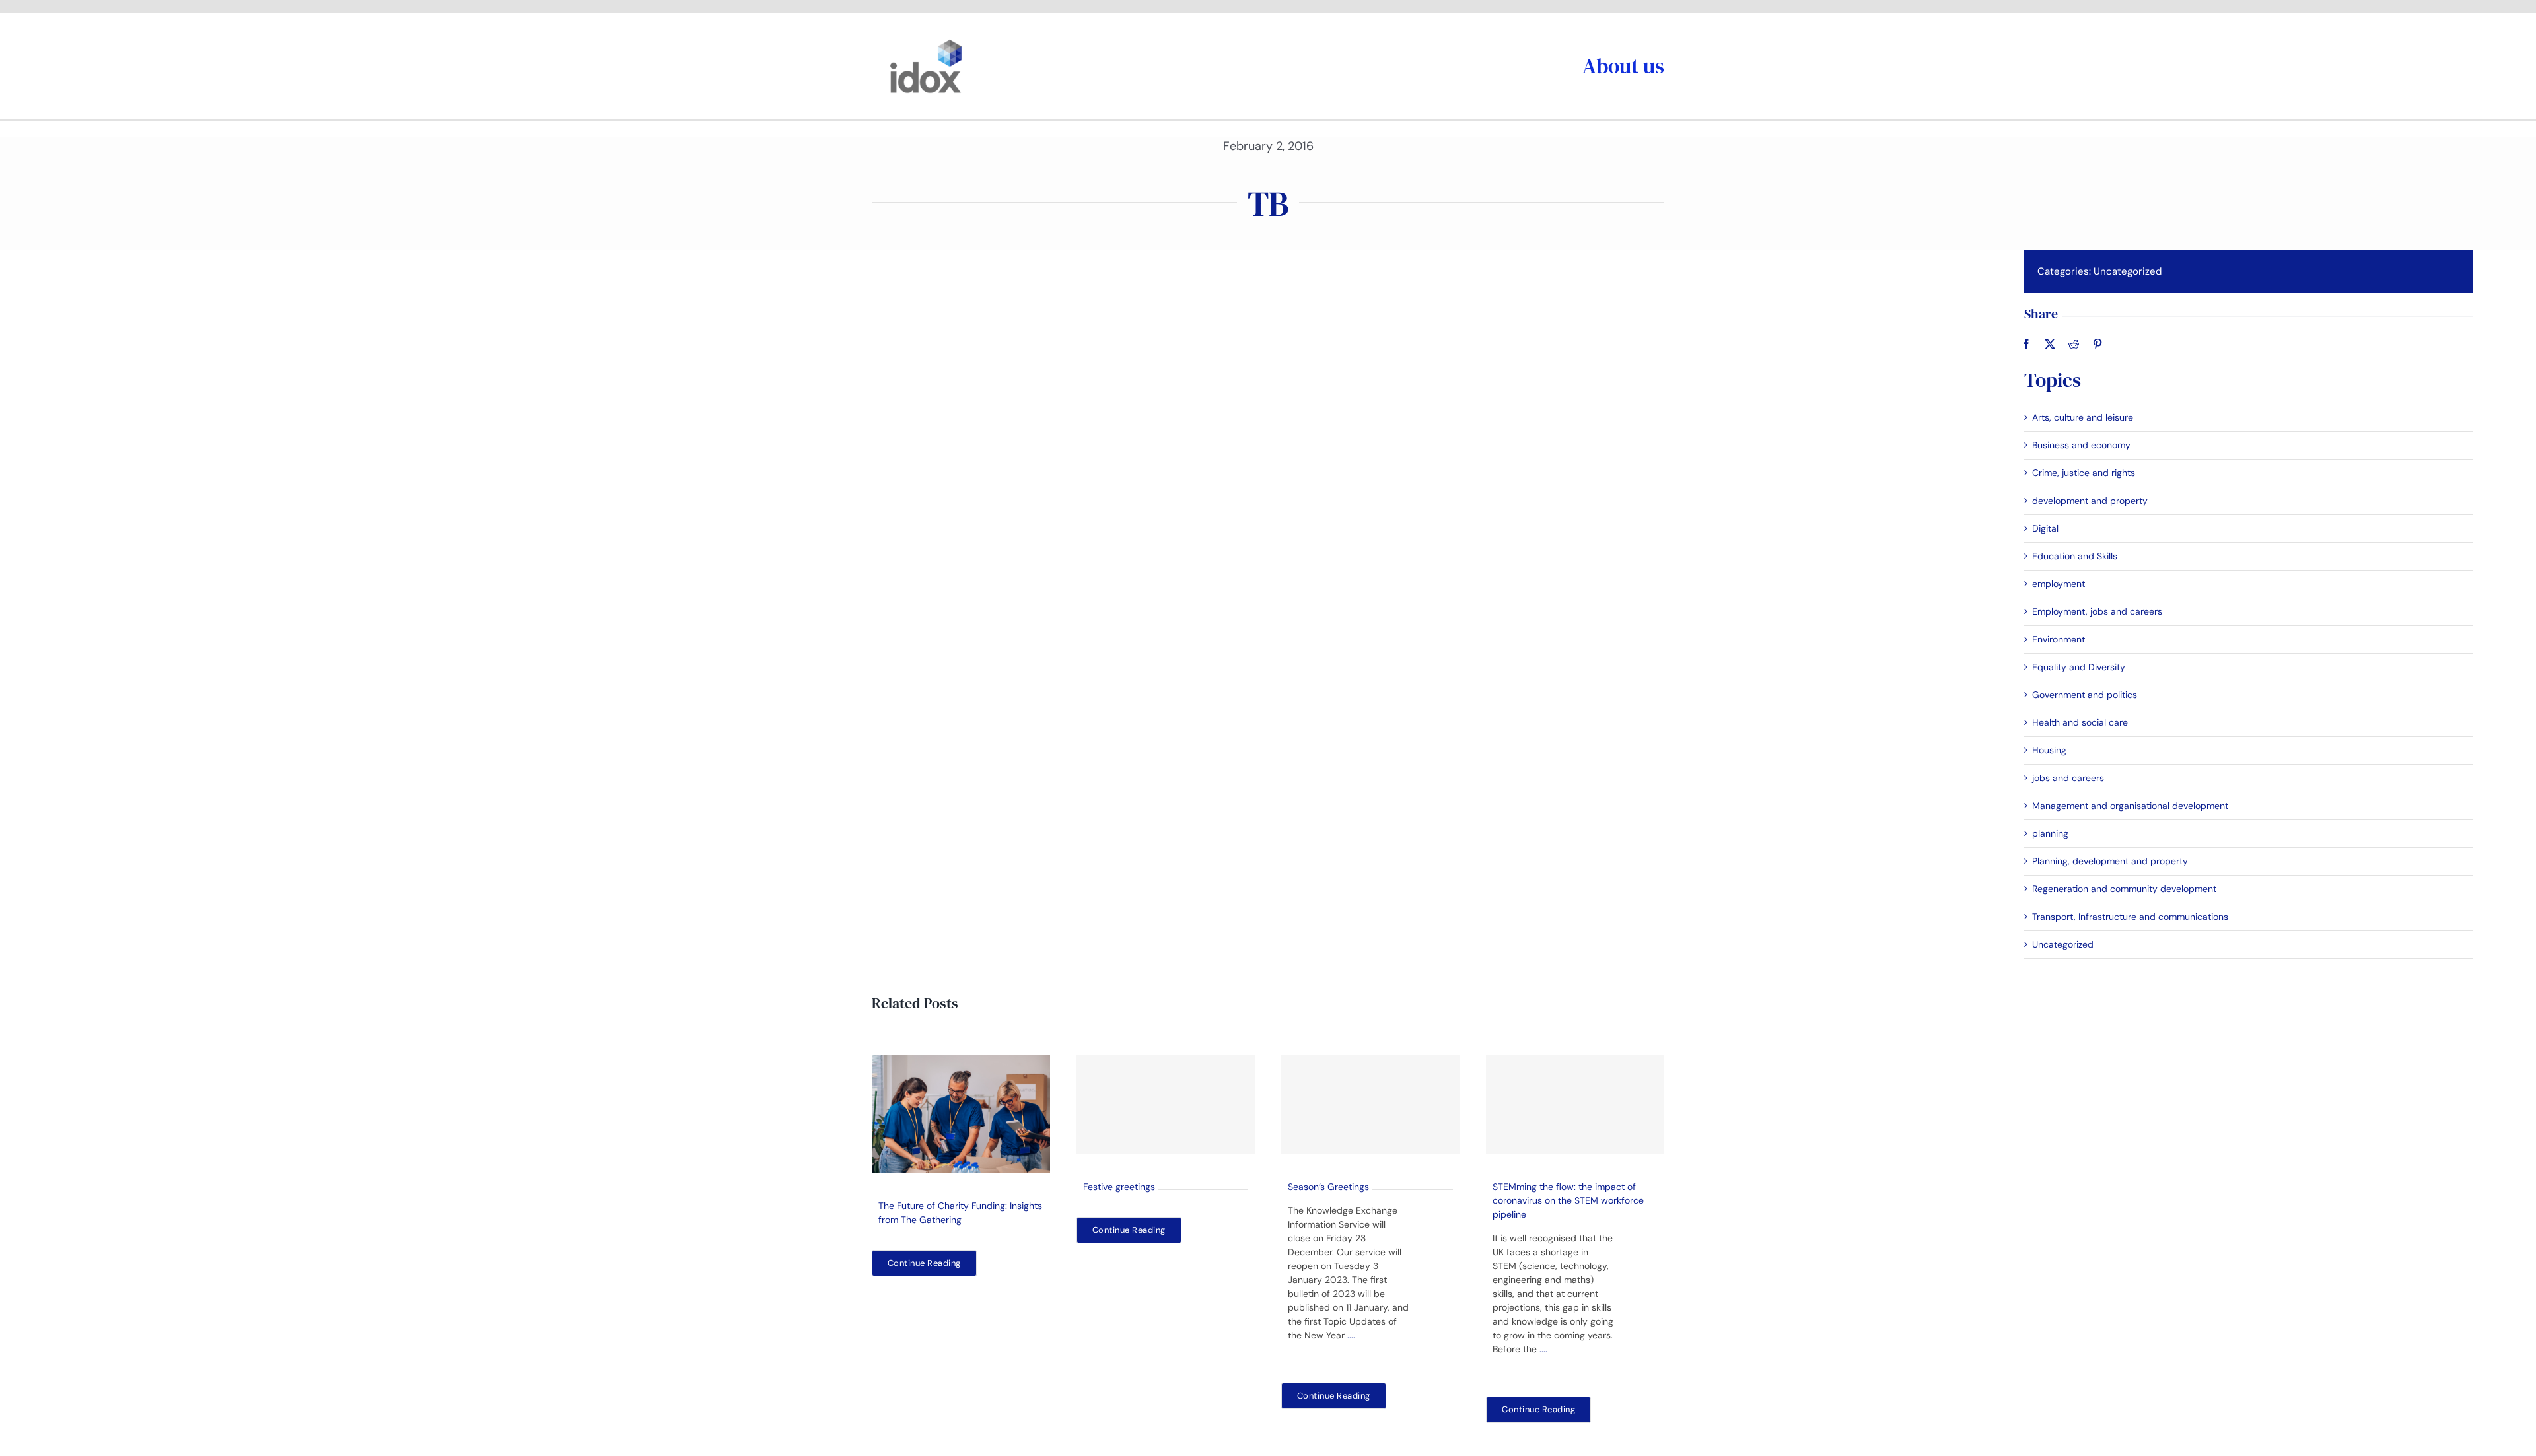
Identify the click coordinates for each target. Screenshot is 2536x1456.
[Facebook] (2026, 344)
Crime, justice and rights (2084, 473)
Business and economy (2081, 445)
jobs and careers (2068, 778)
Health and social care (2080, 722)
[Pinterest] (2097, 344)
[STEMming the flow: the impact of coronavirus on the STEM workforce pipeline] (1575, 1104)
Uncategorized (2128, 271)
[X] (2050, 344)
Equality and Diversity (2079, 667)
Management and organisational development (2130, 806)
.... (1351, 1335)
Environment (2059, 639)
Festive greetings (1119, 1187)
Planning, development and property (2110, 861)
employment (2059, 584)
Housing (2049, 750)
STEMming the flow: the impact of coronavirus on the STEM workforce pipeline (1568, 1200)
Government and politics (2085, 695)
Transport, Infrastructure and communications (2130, 917)
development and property (2090, 501)
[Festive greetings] (1166, 1104)
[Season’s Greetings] (1370, 1104)
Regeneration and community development (2124, 889)
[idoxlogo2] (926, 42)
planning (2050, 833)
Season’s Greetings (1328, 1187)
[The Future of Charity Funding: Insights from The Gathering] (961, 1114)
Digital (2045, 528)
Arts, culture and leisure (2083, 417)
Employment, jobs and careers (2097, 611)
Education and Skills (2075, 556)
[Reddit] (2074, 344)
